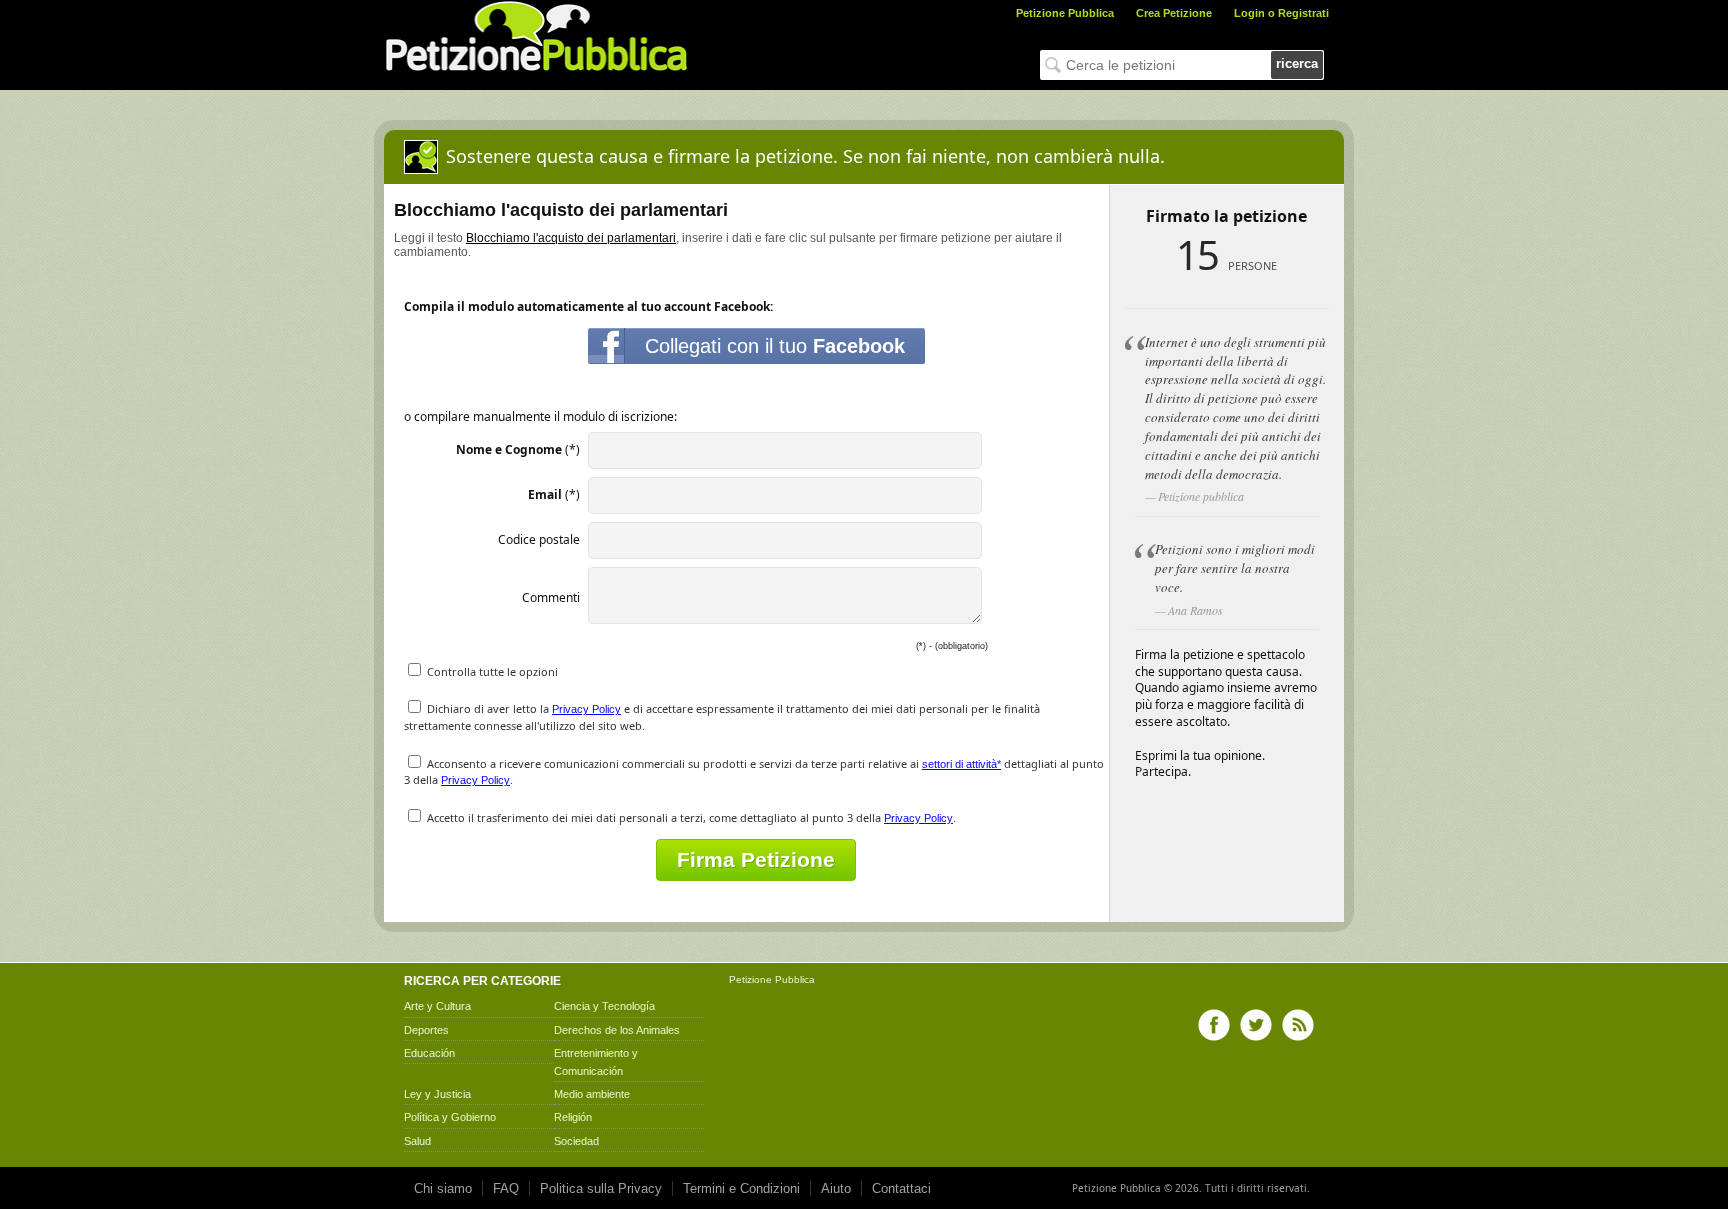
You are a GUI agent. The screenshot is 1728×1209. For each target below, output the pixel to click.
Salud (417, 1141)
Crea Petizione (1174, 13)
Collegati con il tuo (775, 346)
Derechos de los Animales (617, 1030)
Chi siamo (443, 1188)
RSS (1298, 1025)
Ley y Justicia (437, 1094)
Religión (573, 1117)
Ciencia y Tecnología (604, 1006)
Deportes (426, 1030)
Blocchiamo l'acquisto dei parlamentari (571, 238)
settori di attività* (961, 764)
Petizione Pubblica (1065, 13)
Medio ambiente (592, 1094)
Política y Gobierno (450, 1117)
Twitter (1256, 1025)
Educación (429, 1053)
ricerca (1297, 63)
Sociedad (576, 1141)
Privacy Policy (586, 709)
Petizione (750, 979)
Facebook (1214, 1025)
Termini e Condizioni (741, 1188)
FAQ (506, 1188)
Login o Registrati (1281, 13)
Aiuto (836, 1188)
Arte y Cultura (437, 1006)
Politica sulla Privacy (601, 1188)
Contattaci (901, 1188)
